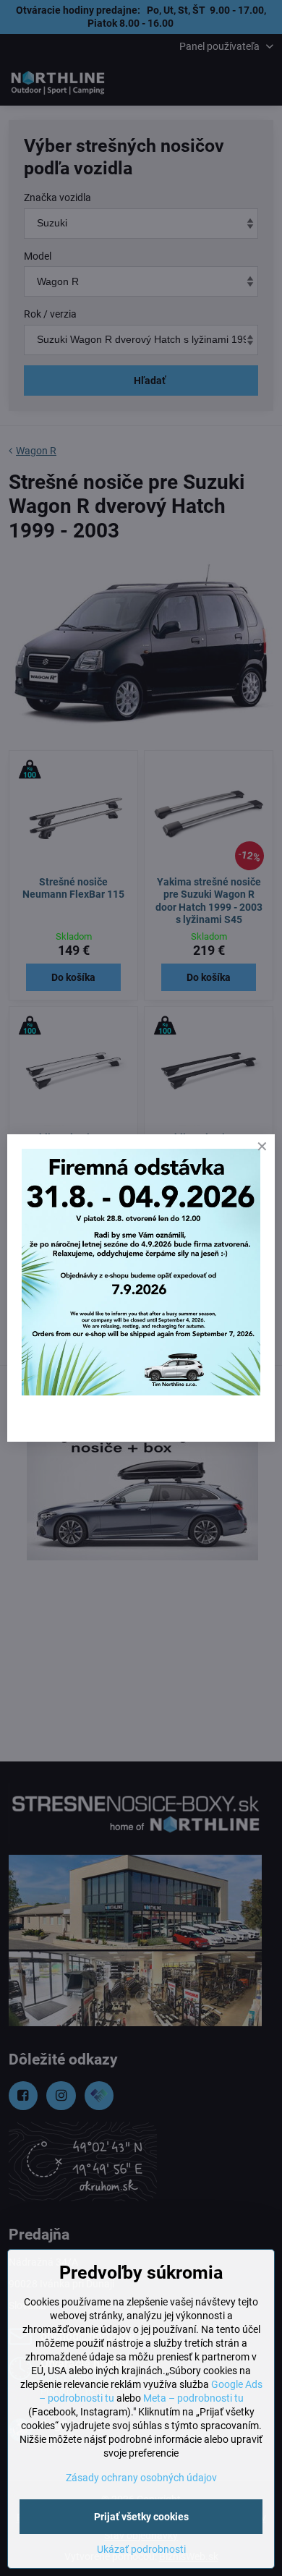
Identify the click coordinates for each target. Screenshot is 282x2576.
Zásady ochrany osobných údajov (141, 2478)
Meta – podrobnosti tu (193, 2398)
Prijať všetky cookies (141, 2517)
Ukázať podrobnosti (141, 2549)
